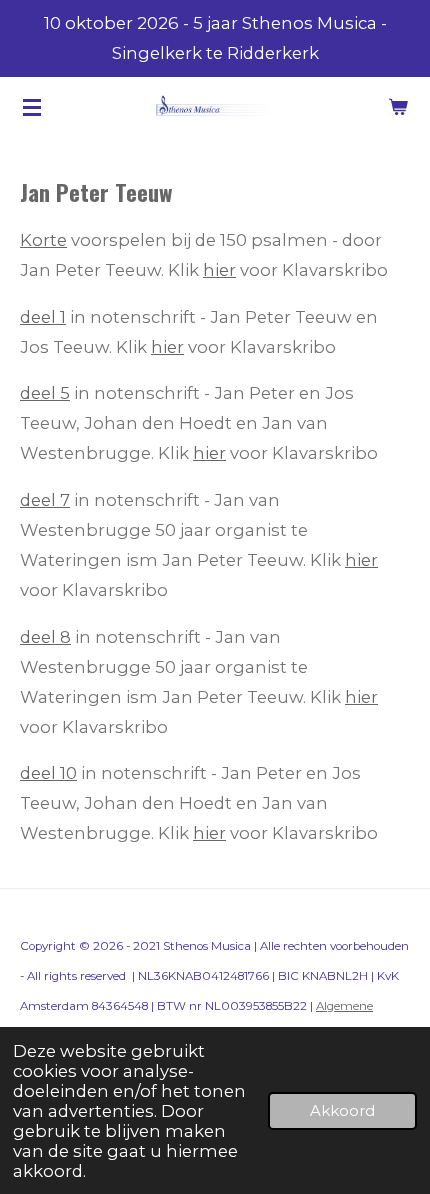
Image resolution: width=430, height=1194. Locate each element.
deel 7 (45, 500)
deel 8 (45, 637)
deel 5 (45, 393)
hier (219, 270)
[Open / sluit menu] (32, 107)
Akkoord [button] (342, 1110)
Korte (43, 240)
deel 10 (48, 773)
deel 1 (43, 317)
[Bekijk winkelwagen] (398, 107)
